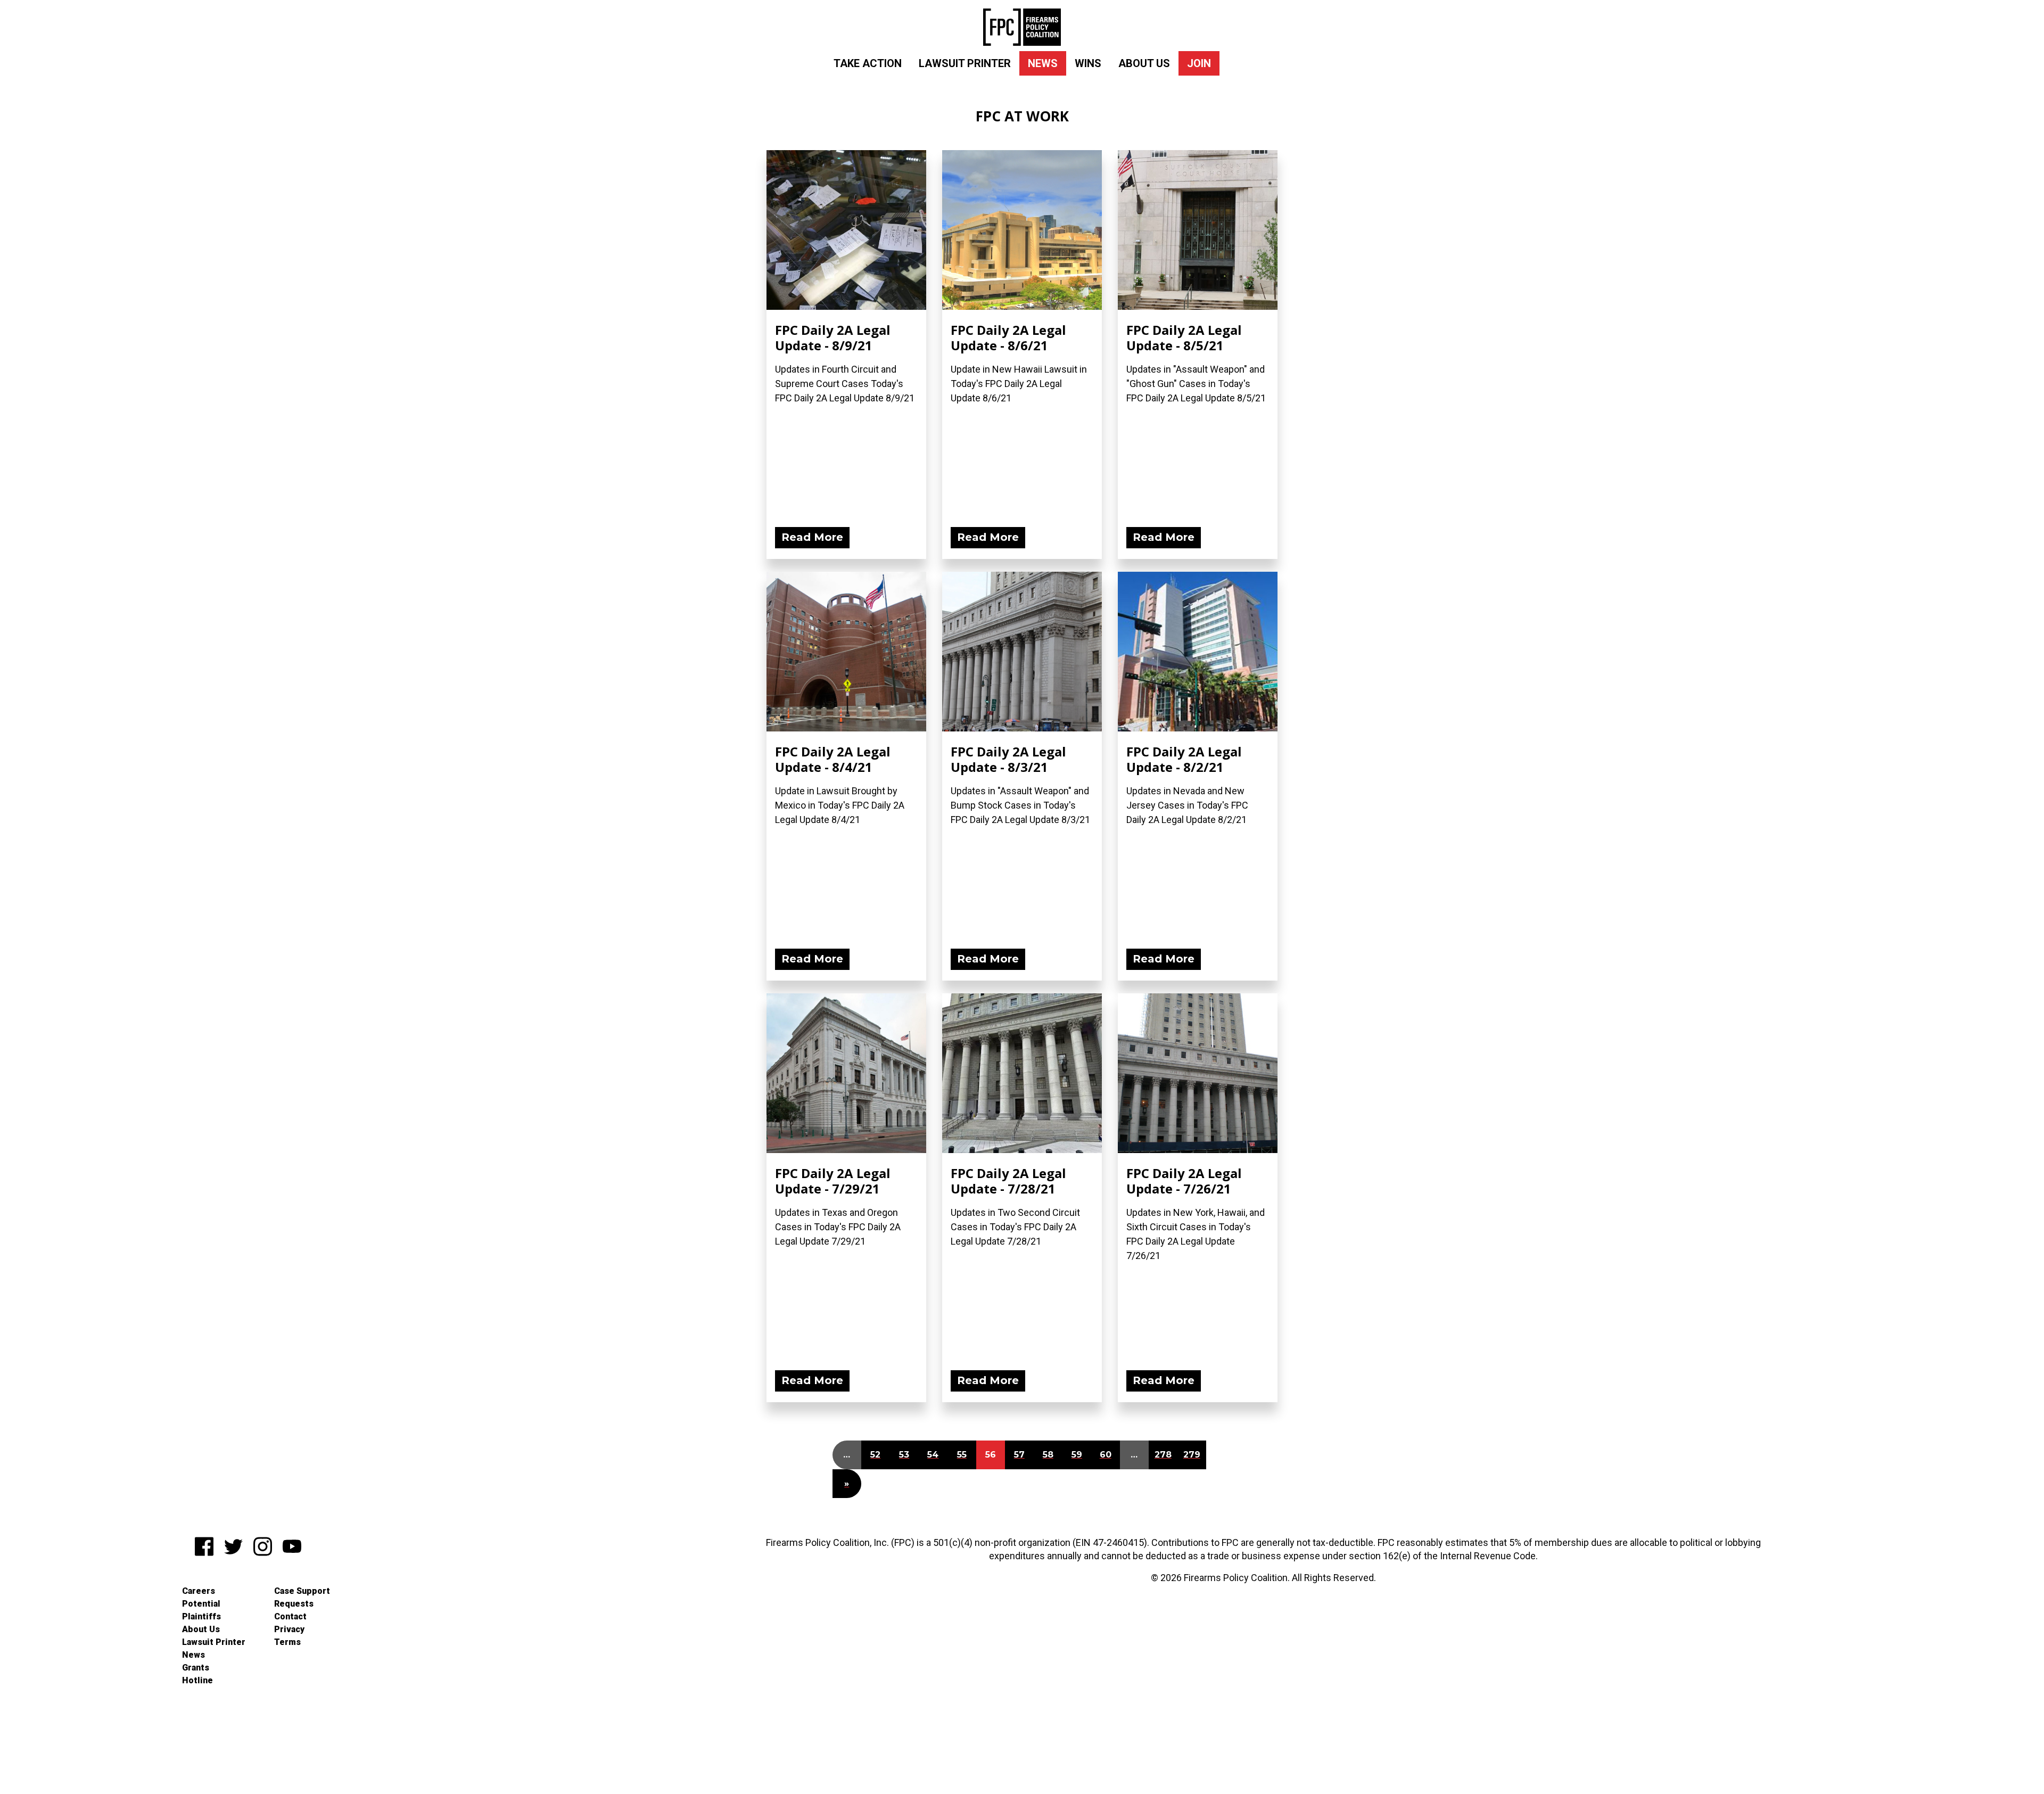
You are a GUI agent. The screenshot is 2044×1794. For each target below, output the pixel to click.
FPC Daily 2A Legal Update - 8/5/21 (1184, 338)
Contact (290, 1616)
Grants (196, 1668)
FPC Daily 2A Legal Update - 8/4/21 (833, 759)
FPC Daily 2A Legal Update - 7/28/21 (1008, 1181)
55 (962, 1455)
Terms (287, 1642)
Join (1199, 63)
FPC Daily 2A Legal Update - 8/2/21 (1184, 759)
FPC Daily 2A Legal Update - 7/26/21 (1184, 1181)
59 (1077, 1455)
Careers (199, 1591)
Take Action (868, 63)
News (1043, 63)
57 (1019, 1455)
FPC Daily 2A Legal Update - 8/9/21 (833, 338)
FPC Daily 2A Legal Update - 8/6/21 (1008, 338)
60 (1106, 1455)
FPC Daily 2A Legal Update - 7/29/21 (833, 1181)
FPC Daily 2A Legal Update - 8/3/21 (1008, 759)
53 (904, 1455)
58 (1048, 1455)
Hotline (197, 1680)
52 (875, 1455)
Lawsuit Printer (965, 63)
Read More (812, 537)
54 (933, 1455)
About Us (1144, 63)
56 (991, 1455)
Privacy (289, 1629)
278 (1163, 1455)
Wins (1088, 63)
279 (1192, 1455)
